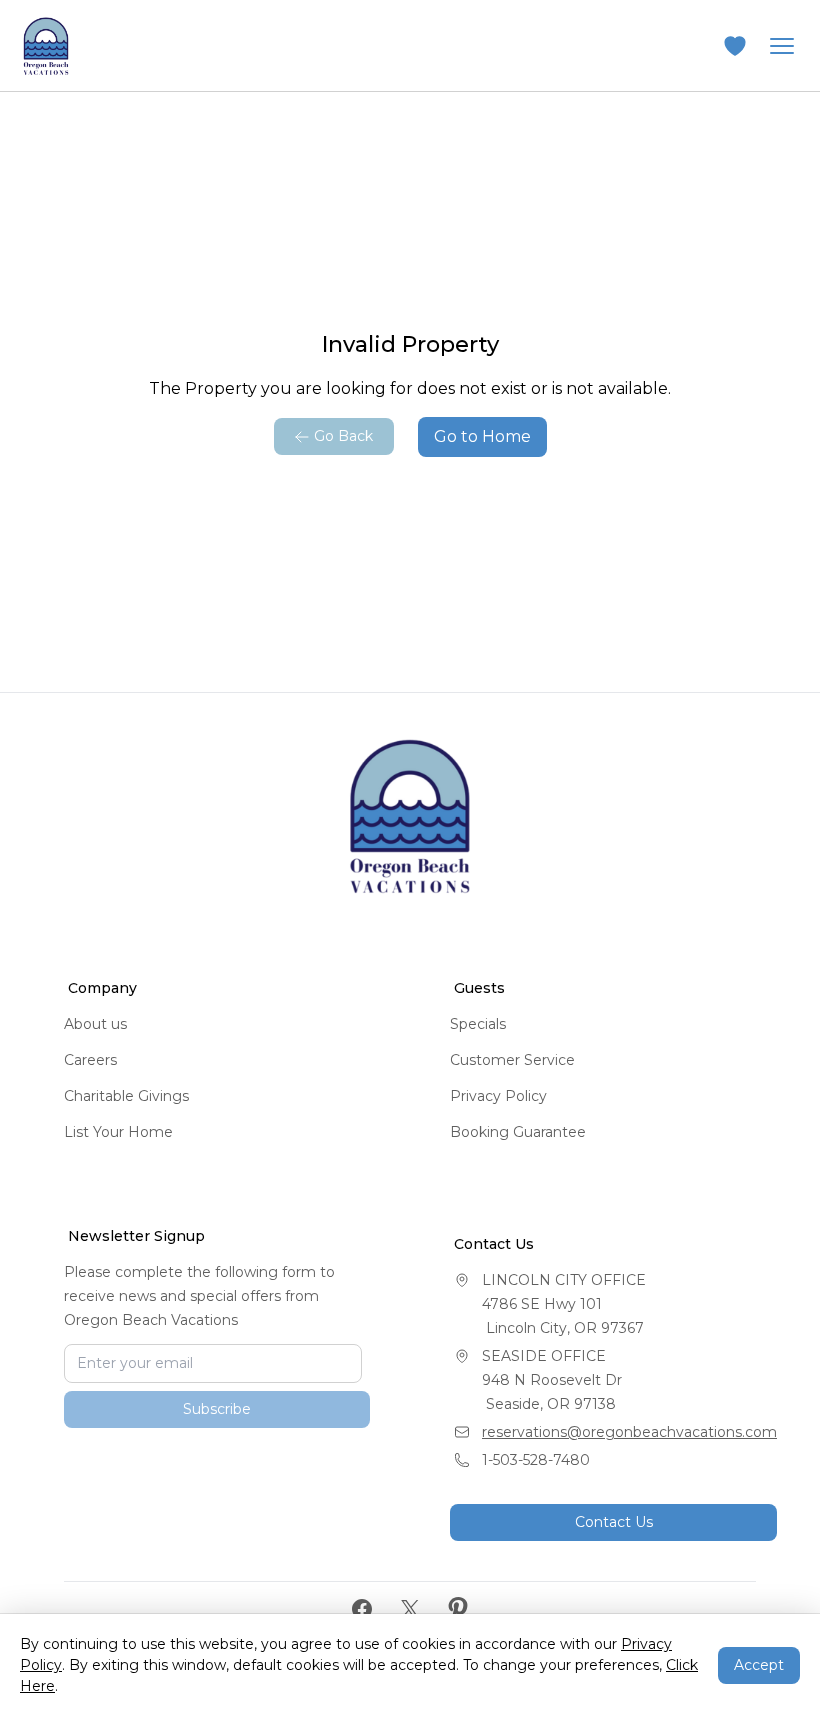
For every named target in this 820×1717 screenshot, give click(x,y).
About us (95, 1024)
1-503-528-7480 (536, 1460)
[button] (735, 46)
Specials (478, 1024)
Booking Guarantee (518, 1132)
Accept (759, 1665)
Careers (90, 1060)
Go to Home (482, 436)
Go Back (343, 436)
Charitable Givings (126, 1096)
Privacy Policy (498, 1096)
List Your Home (118, 1132)
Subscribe (217, 1489)
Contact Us (614, 1522)
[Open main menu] (782, 46)
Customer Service (512, 1060)
